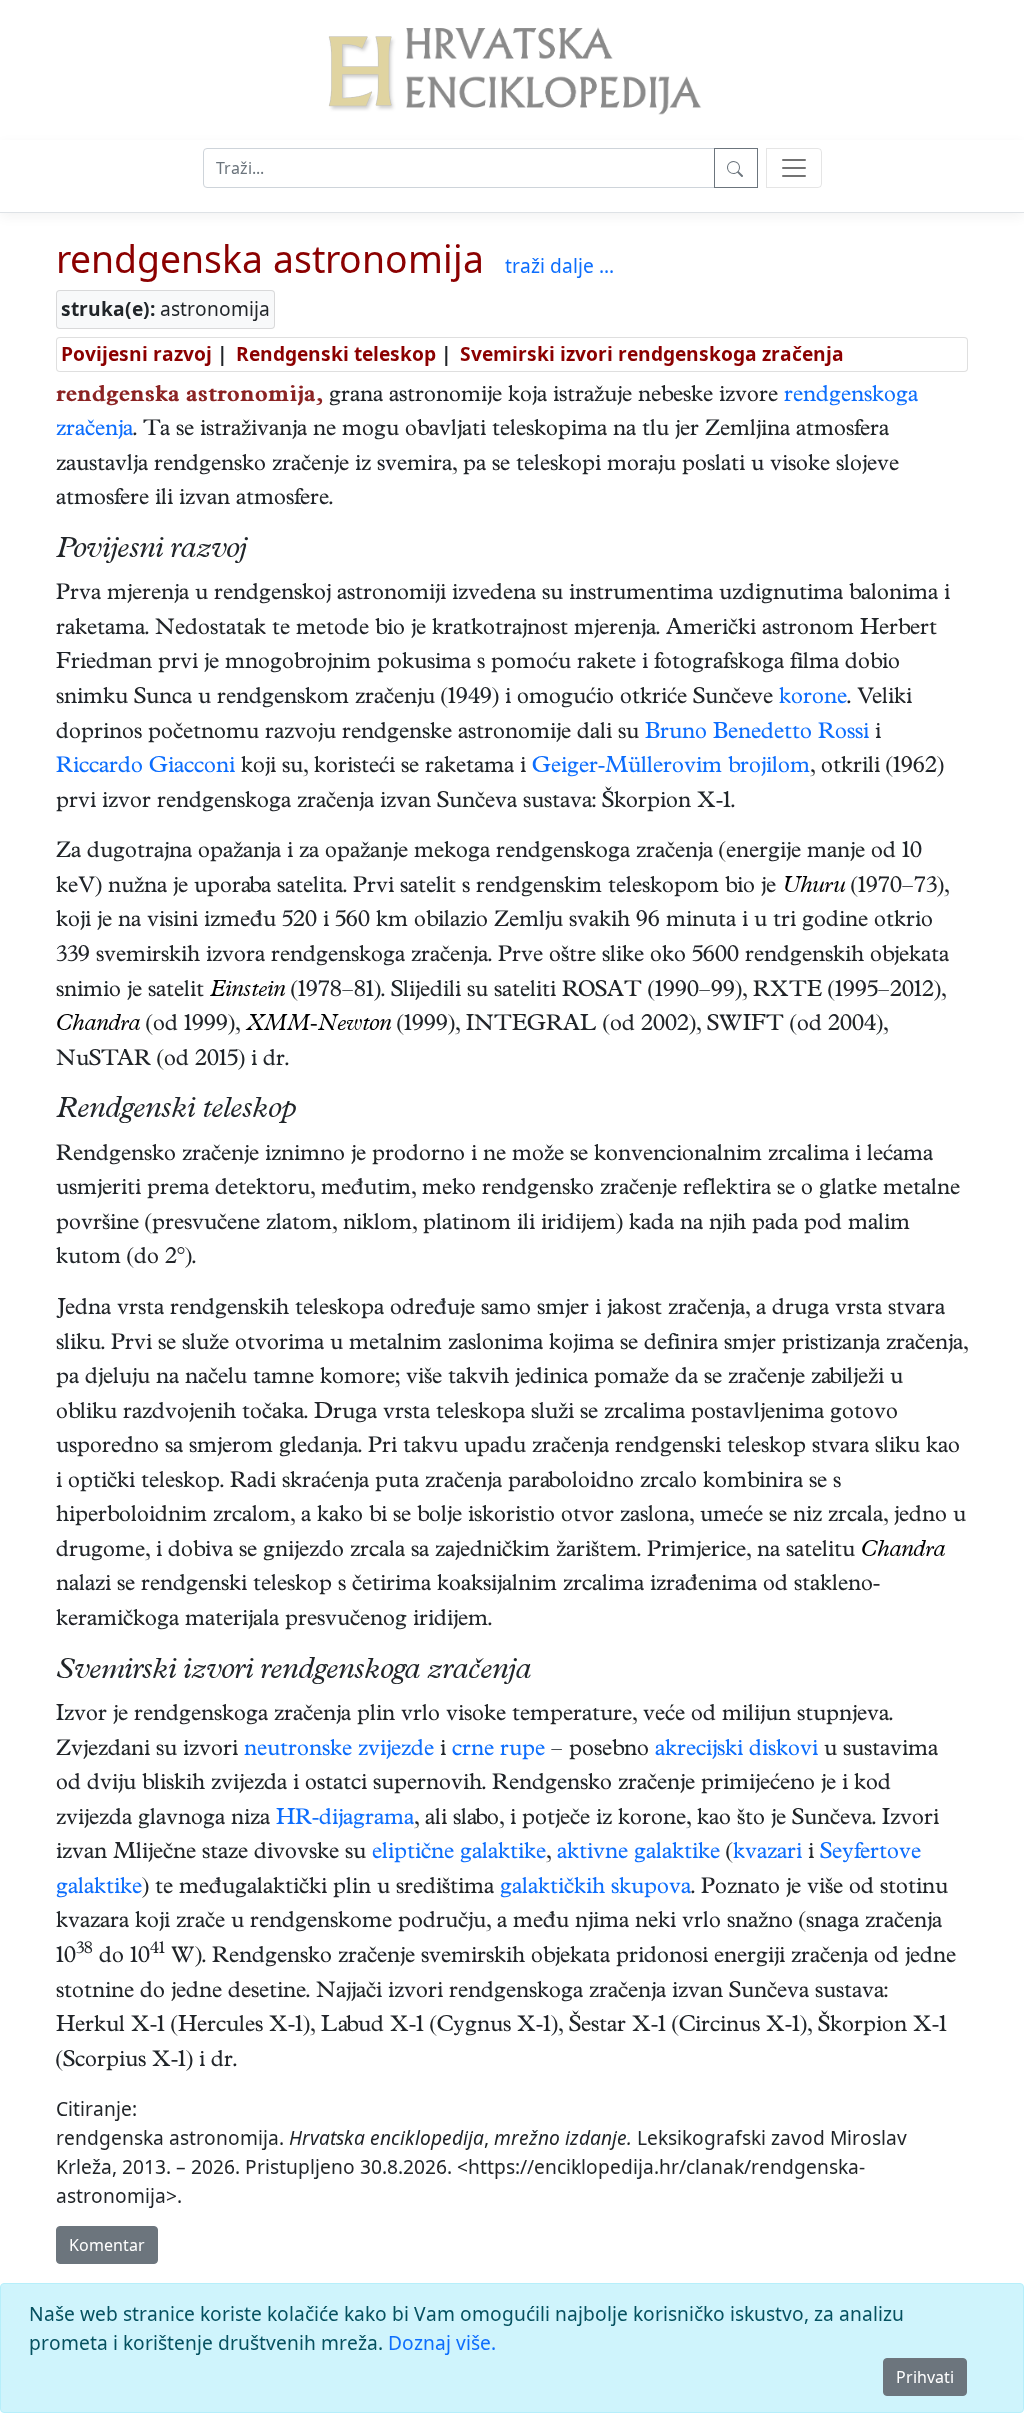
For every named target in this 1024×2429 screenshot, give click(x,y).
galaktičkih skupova (595, 1889)
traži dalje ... (559, 265)
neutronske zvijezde (339, 1751)
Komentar (107, 2245)
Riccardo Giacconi (145, 768)
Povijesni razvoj (136, 353)
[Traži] (736, 168)
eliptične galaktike (459, 1854)
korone (813, 699)
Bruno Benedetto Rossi (757, 734)
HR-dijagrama (345, 1820)
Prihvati (925, 2377)
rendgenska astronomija (270, 258)
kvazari (767, 1854)
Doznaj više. (442, 2342)
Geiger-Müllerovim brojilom (671, 768)
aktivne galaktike (638, 1854)
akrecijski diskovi (736, 1751)
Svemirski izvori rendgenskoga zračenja (652, 353)
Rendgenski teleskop (336, 353)
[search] (794, 168)
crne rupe (498, 1751)
